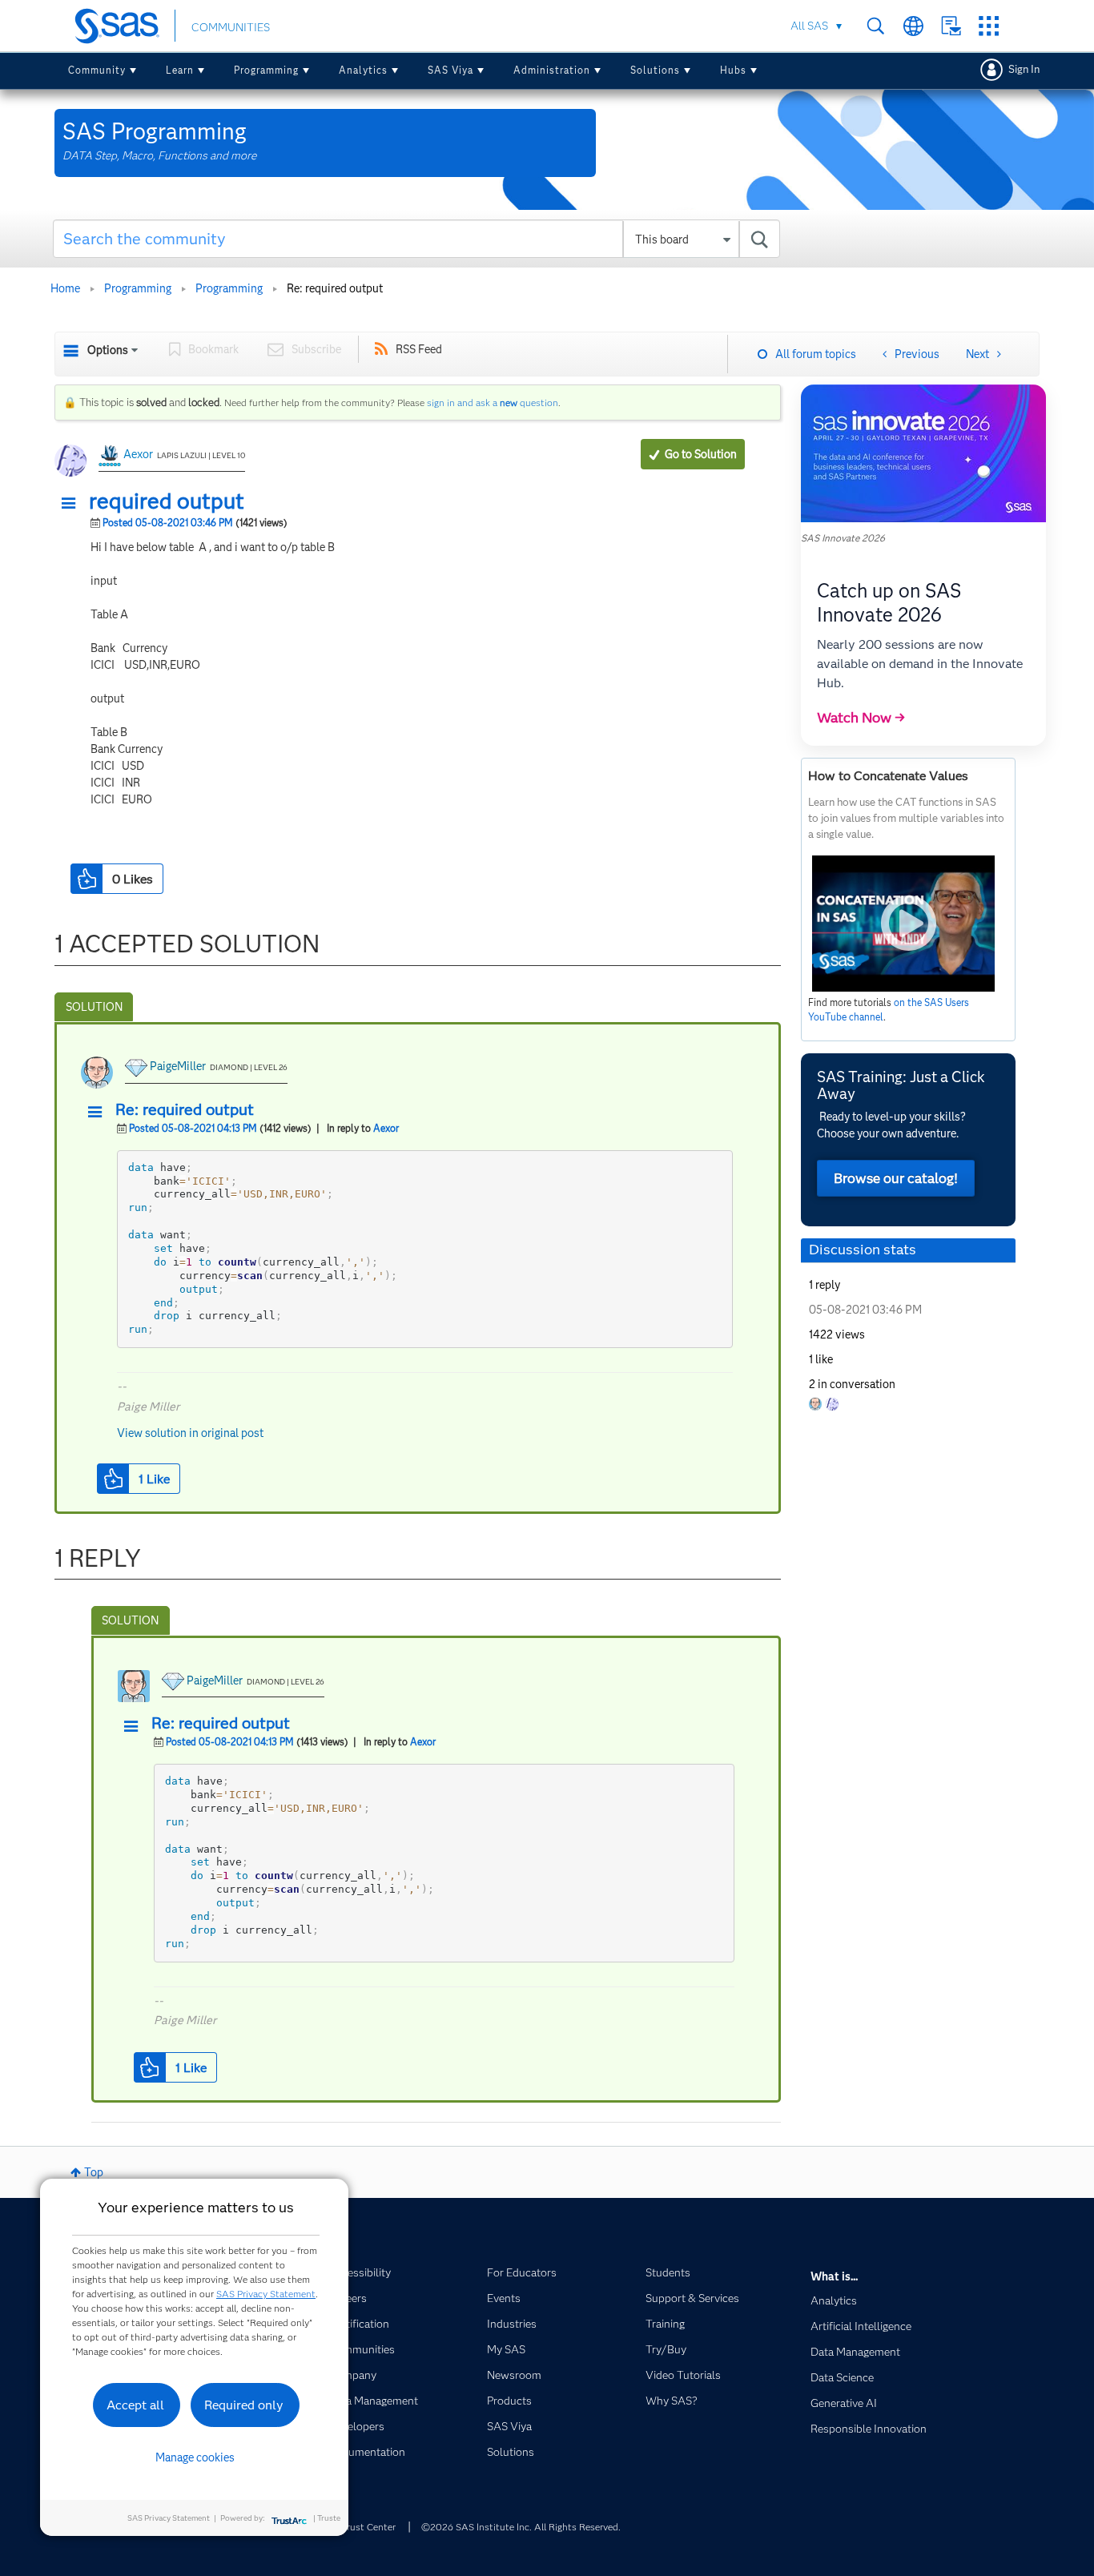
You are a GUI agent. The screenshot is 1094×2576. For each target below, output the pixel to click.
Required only (244, 2405)
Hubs (733, 70)
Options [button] (108, 350)
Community (97, 70)
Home (65, 288)
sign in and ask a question (493, 402)
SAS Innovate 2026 (843, 538)
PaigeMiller (178, 1066)
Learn (180, 70)
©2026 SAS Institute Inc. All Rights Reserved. (521, 2527)
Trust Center (368, 2527)
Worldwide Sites (913, 26)
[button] (73, 504)
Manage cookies (195, 2457)
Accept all (135, 2405)
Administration (552, 70)
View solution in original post (190, 1433)
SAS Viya (450, 70)
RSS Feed (419, 349)
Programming (266, 70)
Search (876, 26)
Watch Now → (861, 718)
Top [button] (94, 2172)
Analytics (363, 70)
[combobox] (417, 239)
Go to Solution (701, 454)
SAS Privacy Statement (266, 2294)
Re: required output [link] (335, 288)
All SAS (809, 26)
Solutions (655, 70)
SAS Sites (989, 26)
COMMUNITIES (231, 27)
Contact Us (951, 26)
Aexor (138, 454)
